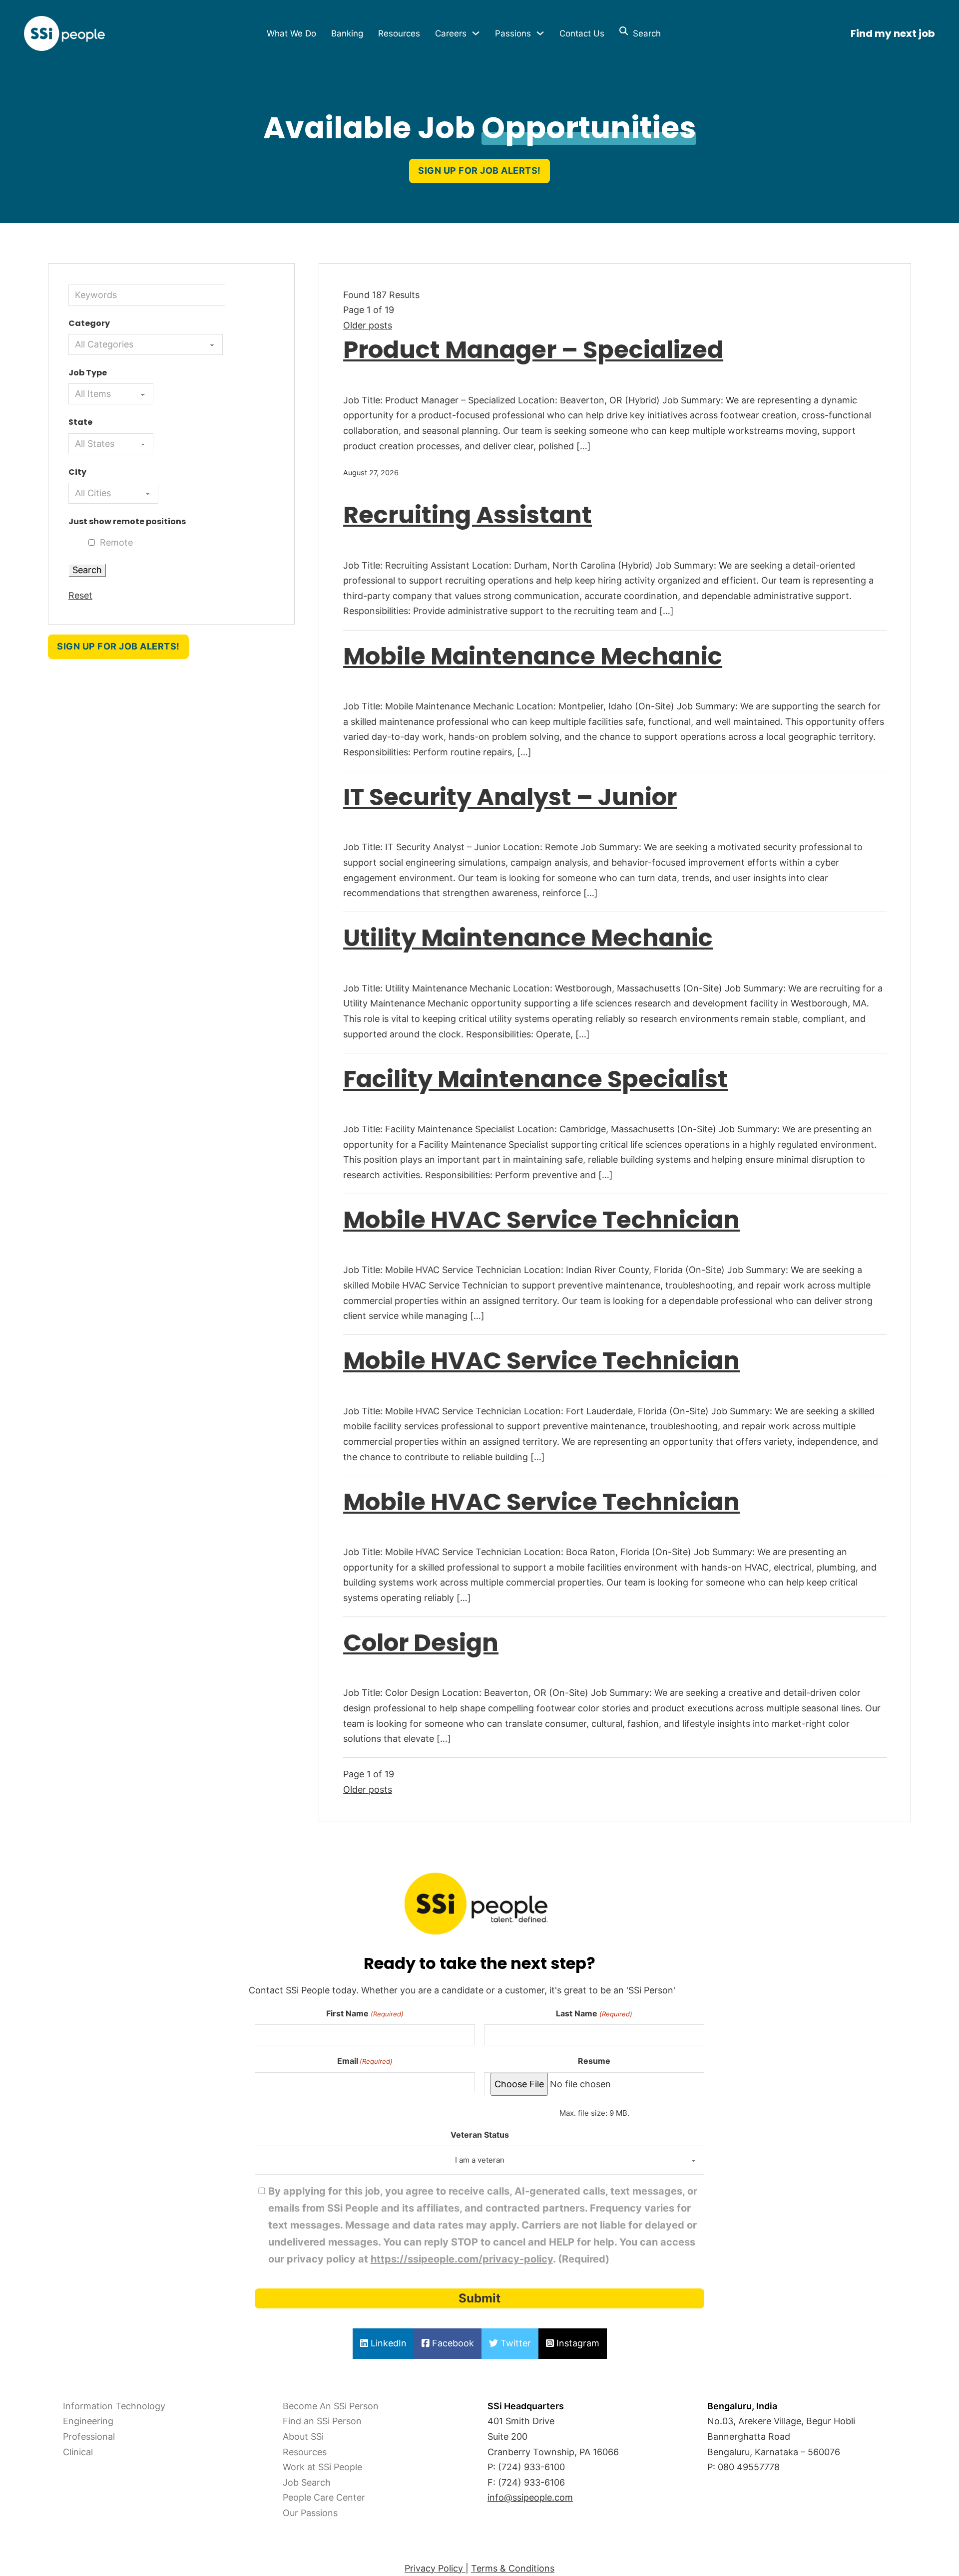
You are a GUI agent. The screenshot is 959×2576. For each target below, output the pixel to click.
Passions (513, 33)
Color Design (421, 1643)
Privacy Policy (435, 2568)
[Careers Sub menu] (476, 33)
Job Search (307, 2482)
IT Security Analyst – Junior (510, 797)
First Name (365, 2013)
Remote (116, 542)
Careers (451, 33)
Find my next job (893, 33)
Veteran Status (480, 2135)
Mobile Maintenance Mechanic (533, 656)
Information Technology (114, 2406)
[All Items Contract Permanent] (111, 394)
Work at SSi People (322, 2467)
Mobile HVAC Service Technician (541, 1220)
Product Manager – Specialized (533, 350)
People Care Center (324, 2497)
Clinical (78, 2452)
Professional (89, 2436)
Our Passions (310, 2513)
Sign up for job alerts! (479, 170)
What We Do (291, 33)
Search (644, 33)
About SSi (303, 2436)
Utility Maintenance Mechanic (528, 938)
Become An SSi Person (331, 2406)
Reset (80, 595)
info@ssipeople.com (530, 2497)
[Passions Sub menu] (540, 33)
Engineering (88, 2421)
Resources (399, 33)
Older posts (368, 325)
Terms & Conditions (513, 2568)
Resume (594, 2061)
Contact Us (582, 33)
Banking (347, 33)
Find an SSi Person (322, 2421)
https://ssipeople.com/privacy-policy (462, 2259)
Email (365, 2061)
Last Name (594, 2013)
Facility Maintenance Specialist (535, 1079)
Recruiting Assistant (468, 515)
